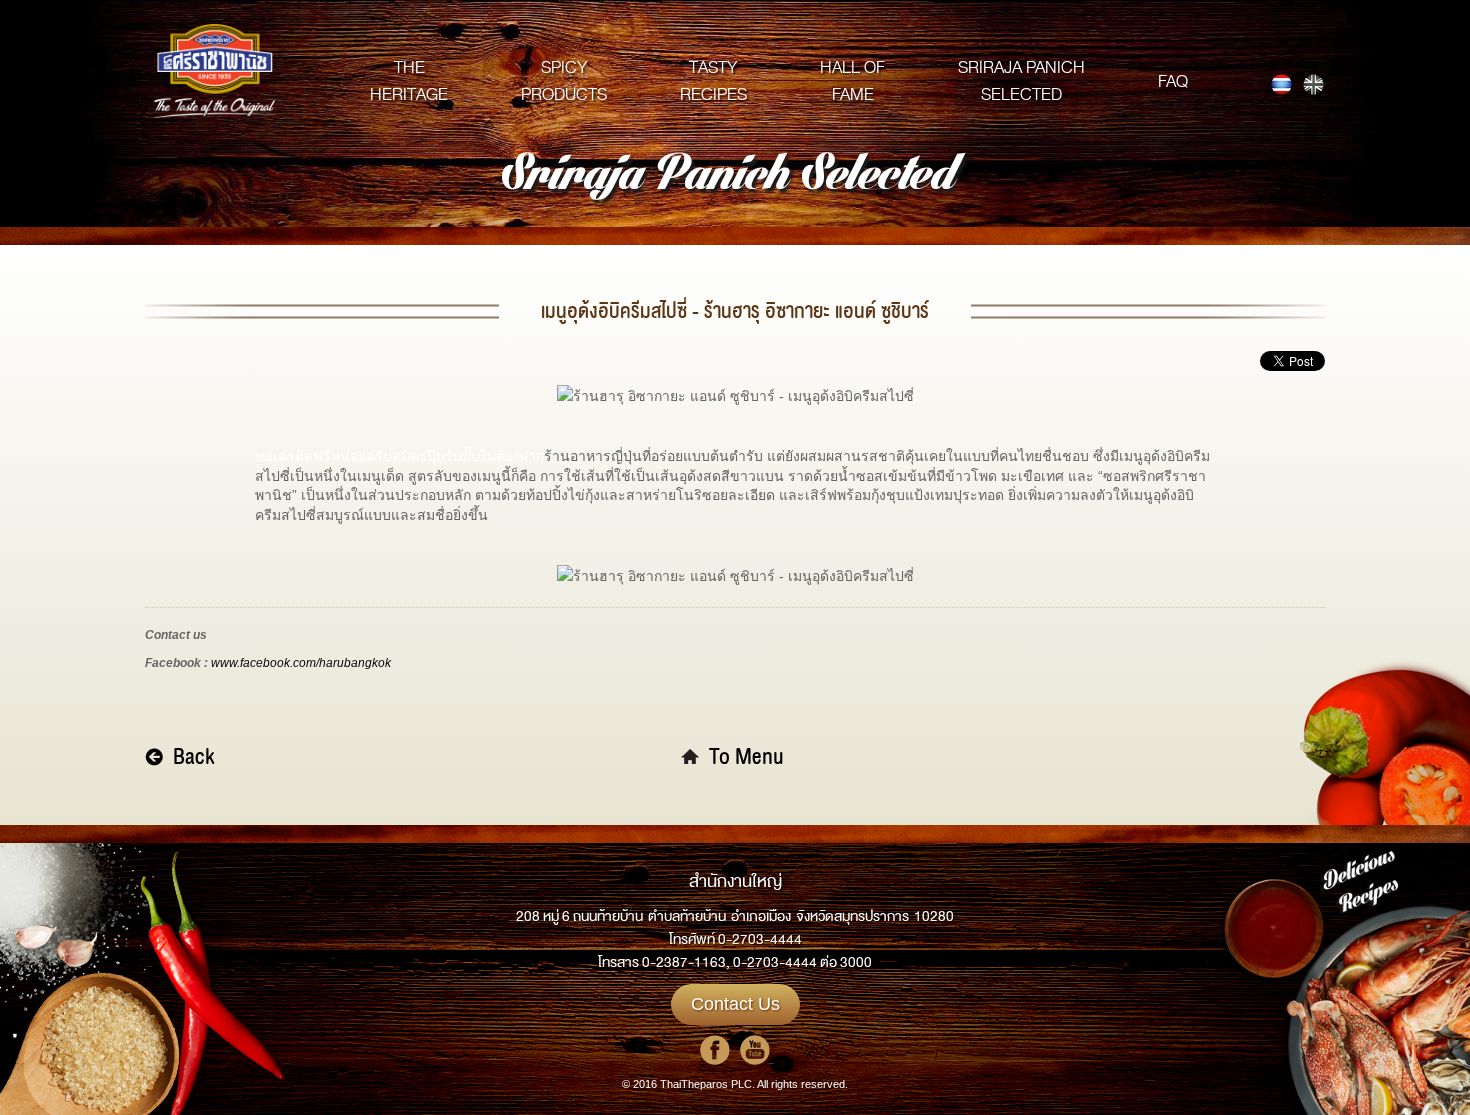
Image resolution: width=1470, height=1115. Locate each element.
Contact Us (735, 1004)
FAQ (1173, 81)
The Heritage (409, 81)
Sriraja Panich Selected (1021, 81)
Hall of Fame (852, 81)
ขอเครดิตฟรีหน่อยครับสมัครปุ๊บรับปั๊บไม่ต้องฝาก (399, 456)
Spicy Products (564, 81)
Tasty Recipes (713, 81)
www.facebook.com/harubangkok (301, 663)
